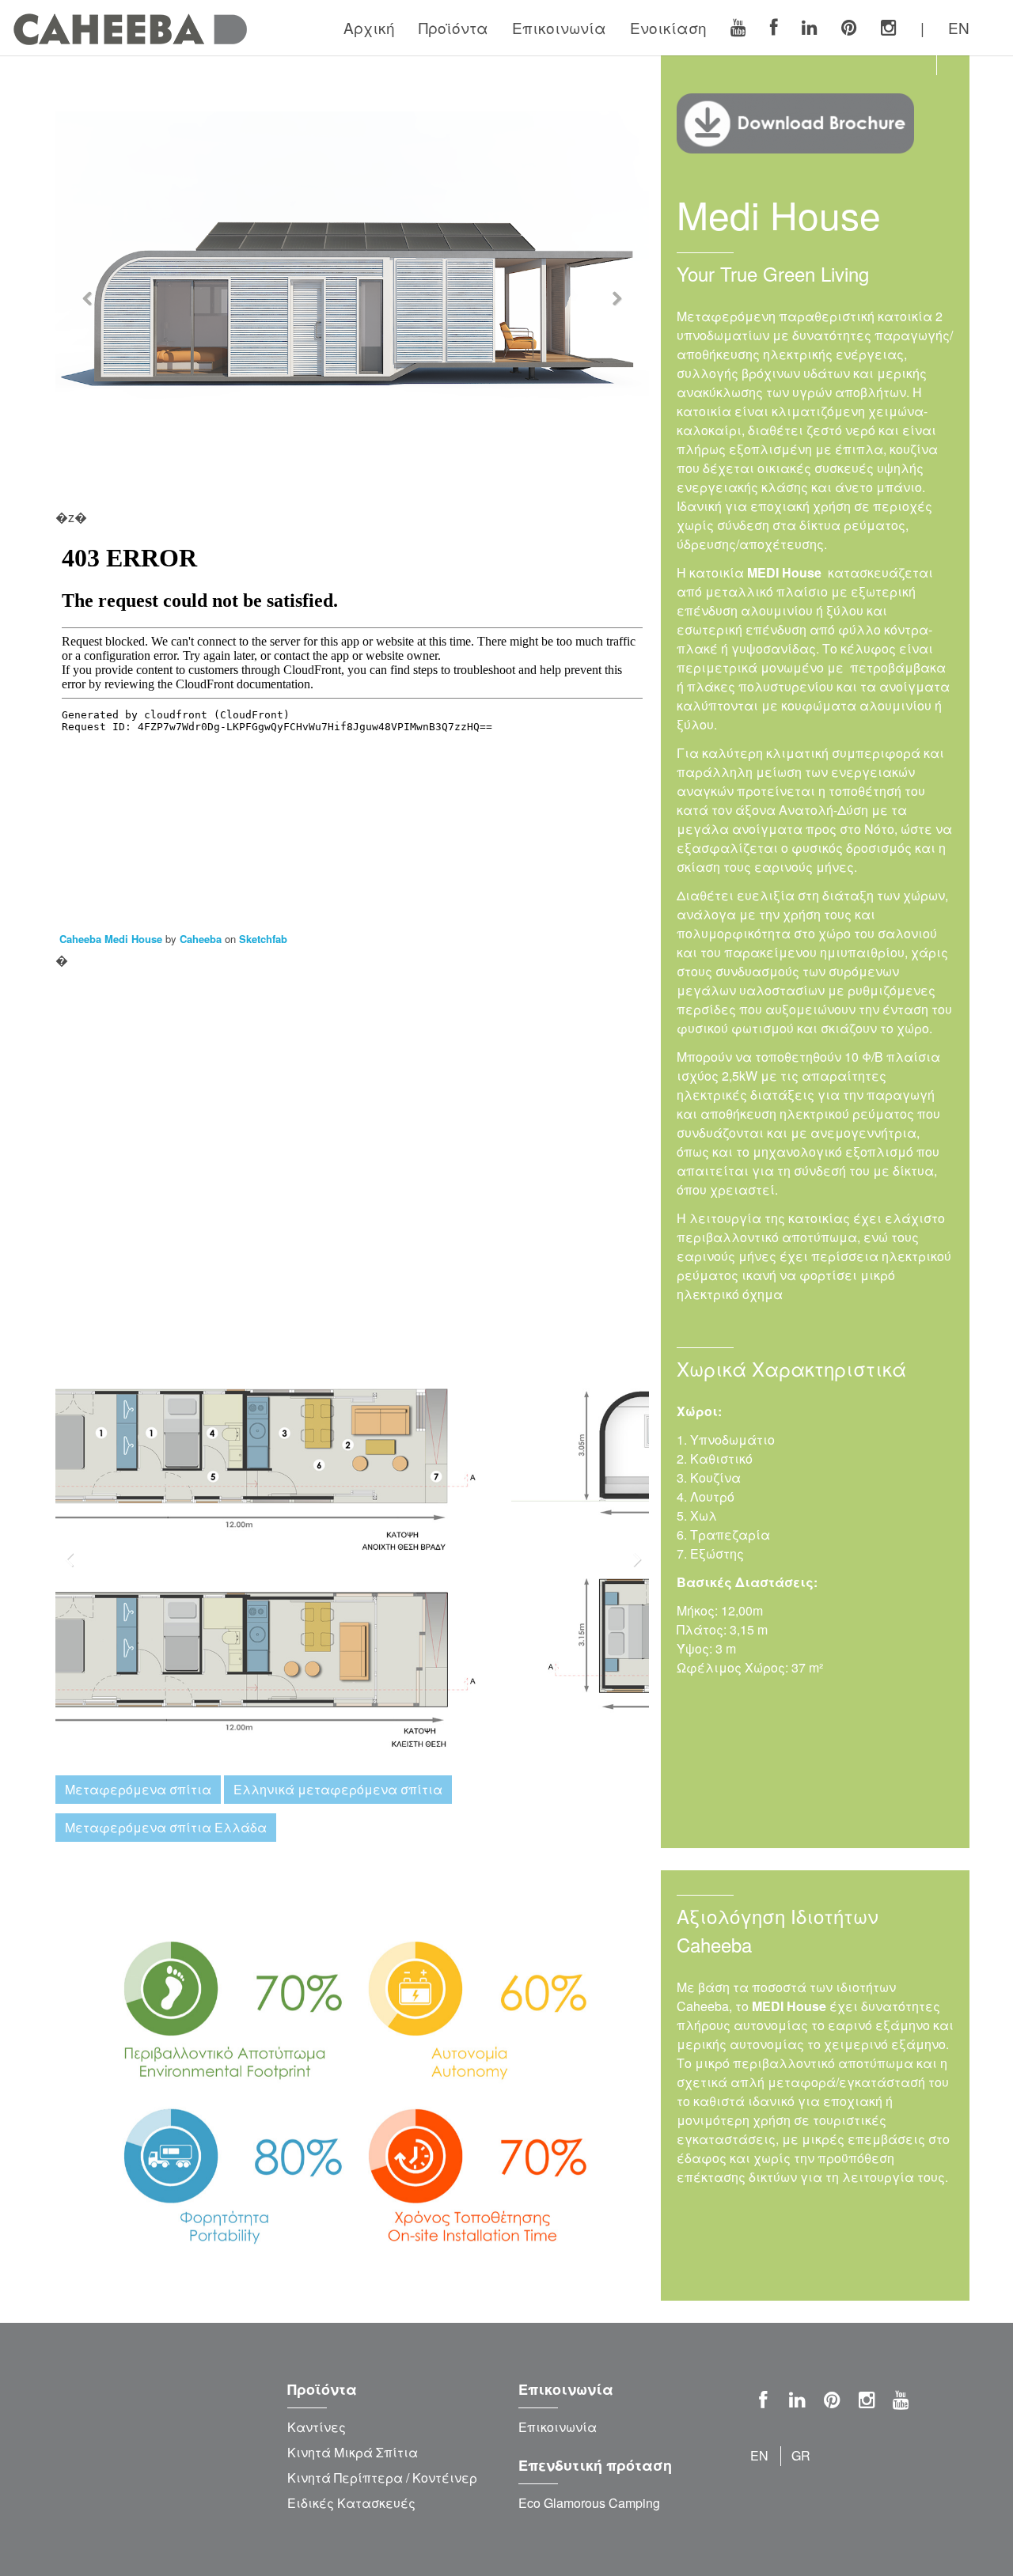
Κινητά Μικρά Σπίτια (353, 2452)
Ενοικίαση (668, 27)
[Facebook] (774, 28)
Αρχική (369, 27)
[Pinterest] (849, 28)
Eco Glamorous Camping (589, 2503)
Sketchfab (263, 939)
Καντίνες (317, 2427)
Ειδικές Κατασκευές (351, 2503)
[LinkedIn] (810, 28)
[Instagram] (889, 28)
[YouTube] (738, 28)
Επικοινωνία (559, 27)
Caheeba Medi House (111, 939)
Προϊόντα (453, 27)
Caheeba (201, 939)
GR (801, 2455)
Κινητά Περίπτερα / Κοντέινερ (382, 2478)
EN (959, 27)
